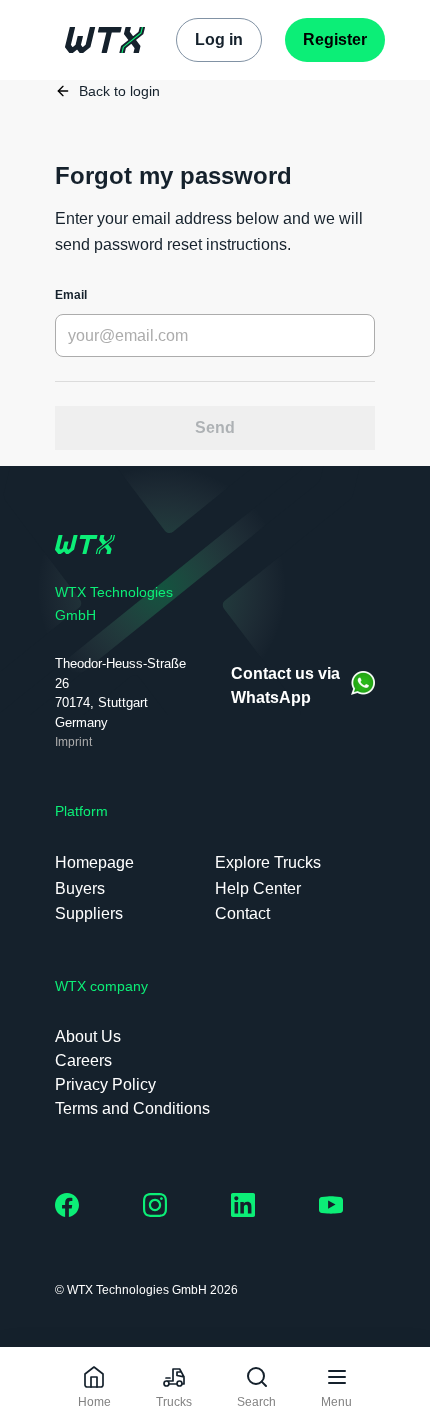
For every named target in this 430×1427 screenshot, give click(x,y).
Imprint (73, 742)
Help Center (258, 888)
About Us (88, 1036)
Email (71, 295)
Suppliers (89, 913)
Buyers (80, 888)
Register (335, 39)
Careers (83, 1060)
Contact (242, 913)
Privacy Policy (105, 1084)
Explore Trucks (268, 862)
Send (215, 427)
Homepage (94, 862)
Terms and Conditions (132, 1108)
